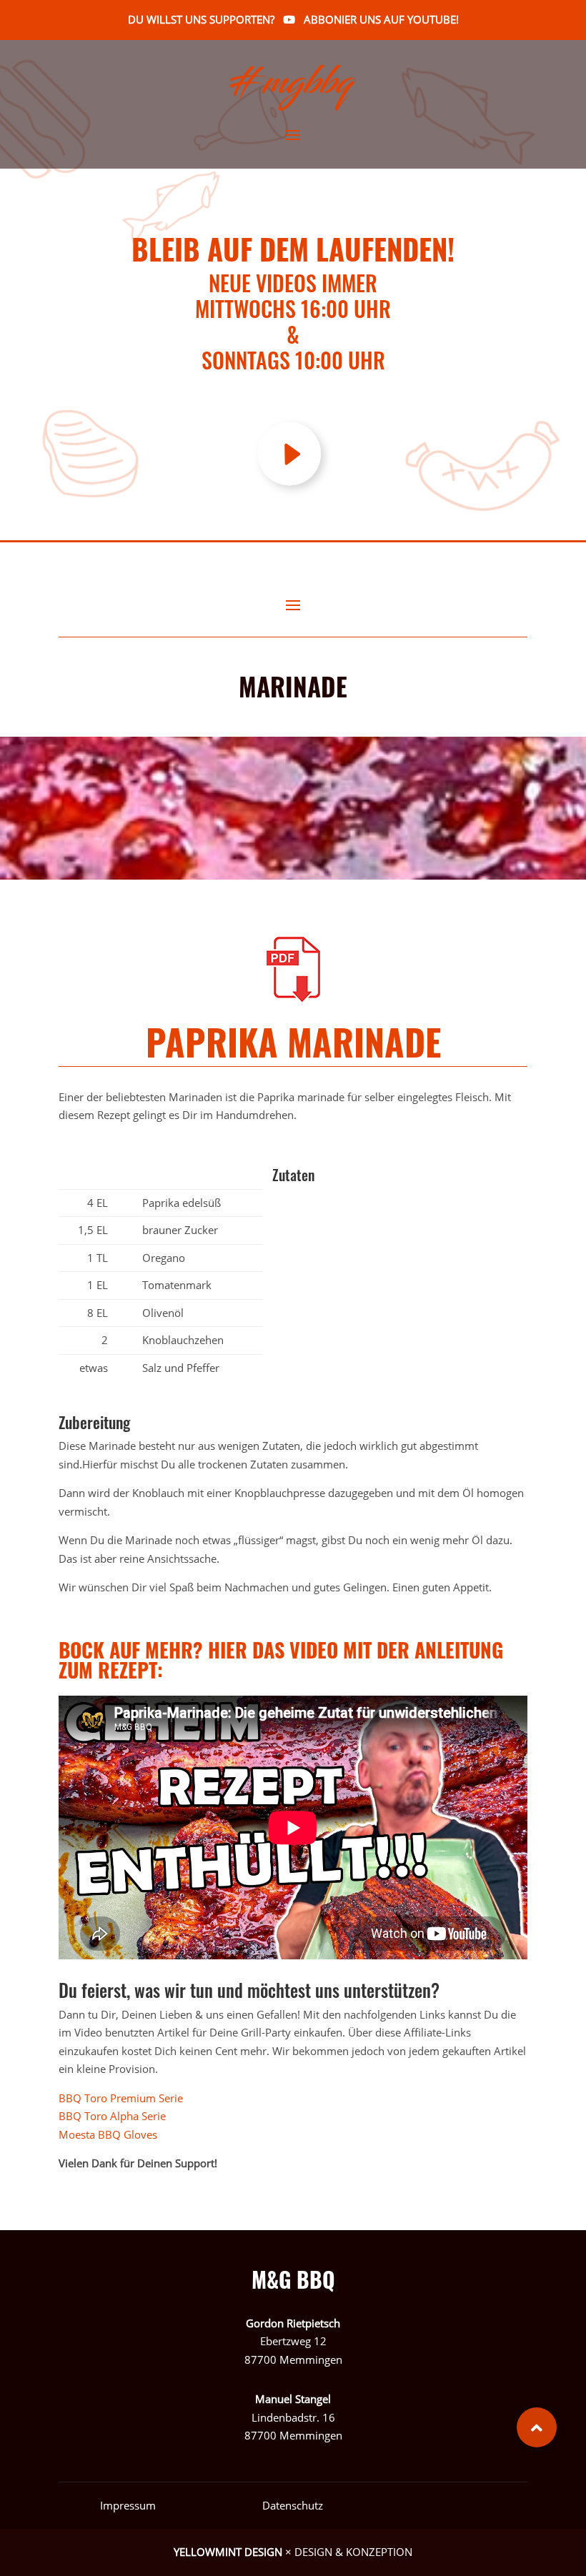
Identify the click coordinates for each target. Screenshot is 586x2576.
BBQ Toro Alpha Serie (112, 2116)
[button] (537, 2427)
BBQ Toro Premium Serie (124, 2098)
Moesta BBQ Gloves (109, 2134)
